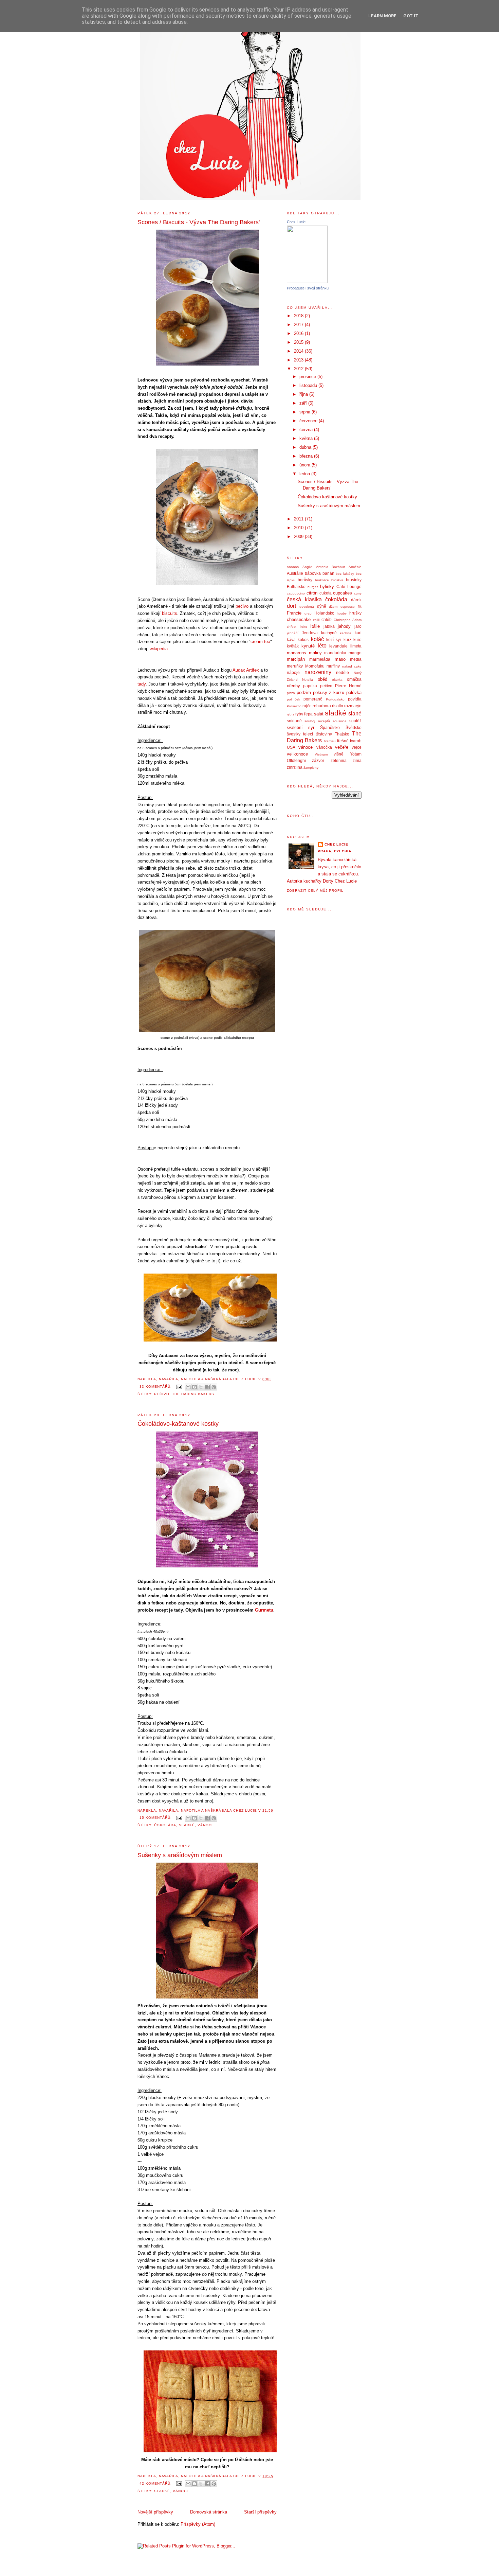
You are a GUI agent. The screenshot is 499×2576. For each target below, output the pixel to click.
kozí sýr (334, 639)
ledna (305, 474)
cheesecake (299, 619)
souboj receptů (317, 721)
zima (357, 760)
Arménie (355, 567)
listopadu (309, 385)
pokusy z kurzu (329, 692)
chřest (292, 627)
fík (360, 607)
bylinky (327, 587)
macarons (297, 653)
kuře (357, 639)
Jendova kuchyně (319, 633)
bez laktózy (345, 574)
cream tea (260, 642)
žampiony (311, 768)
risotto (338, 706)
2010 (299, 528)
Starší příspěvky (260, 2512)
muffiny (333, 666)
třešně (343, 741)
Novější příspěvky (155, 2512)
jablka (329, 626)
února (306, 465)
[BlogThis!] (195, 1387)
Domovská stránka (209, 2512)
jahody (344, 626)
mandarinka (335, 653)
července (309, 421)
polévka (354, 692)
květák (293, 646)
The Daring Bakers (193, 1394)
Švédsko (354, 727)
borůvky (305, 580)
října (304, 394)
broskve (337, 580)
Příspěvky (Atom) (198, 2524)
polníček (293, 699)
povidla (355, 699)
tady (142, 684)
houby (342, 613)
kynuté (308, 646)
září (304, 403)
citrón (312, 593)
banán (328, 573)
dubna (306, 447)
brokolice (322, 580)
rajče (307, 706)
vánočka (324, 747)
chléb (327, 619)
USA (291, 747)
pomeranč (313, 699)
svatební (295, 727)
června (307, 430)
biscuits (170, 613)
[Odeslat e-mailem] (188, 1387)
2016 (299, 333)
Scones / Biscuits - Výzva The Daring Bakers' (199, 222)
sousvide (340, 721)
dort (291, 606)
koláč (317, 639)
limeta (356, 646)
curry (358, 593)
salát (319, 714)
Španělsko (330, 727)
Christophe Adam (348, 620)
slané (355, 714)
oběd (322, 679)
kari (358, 633)
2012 (299, 369)
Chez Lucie (296, 222)
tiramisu (330, 741)
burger (313, 587)
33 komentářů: (156, 1387)
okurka (337, 680)
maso (340, 659)
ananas (293, 567)
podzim (304, 692)
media (356, 659)
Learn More (382, 16)
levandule (338, 646)
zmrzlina (295, 767)
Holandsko (324, 613)
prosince (308, 377)
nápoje (293, 672)
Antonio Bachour (331, 567)
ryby (299, 714)
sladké (187, 1825)
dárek (356, 600)
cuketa (326, 593)
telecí (308, 734)
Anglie (307, 567)
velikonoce (297, 754)
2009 (299, 537)
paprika (310, 686)
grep (308, 613)
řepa (308, 714)
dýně (322, 606)
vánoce (206, 1825)
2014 (299, 351)
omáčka (354, 679)
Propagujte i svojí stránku (308, 288)
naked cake (352, 666)
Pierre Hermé (348, 686)
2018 (299, 316)
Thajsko (342, 734)
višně (339, 754)
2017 (299, 325)
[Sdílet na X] (201, 1387)
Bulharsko (296, 587)
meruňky (295, 666)
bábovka (313, 573)
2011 (299, 519)
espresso (348, 607)
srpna (306, 412)
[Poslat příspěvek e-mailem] (179, 1387)
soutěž (355, 721)
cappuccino (296, 593)
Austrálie (295, 573)
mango (355, 653)
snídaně (294, 721)
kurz (347, 639)
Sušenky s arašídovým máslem (180, 1855)
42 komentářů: (156, 2483)
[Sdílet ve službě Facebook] (207, 1387)
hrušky (355, 613)
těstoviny (324, 734)
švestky (294, 734)
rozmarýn (353, 706)
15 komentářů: (156, 1818)
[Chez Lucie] (307, 281)
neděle (343, 672)
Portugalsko (335, 699)
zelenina (339, 760)
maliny (315, 653)
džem (333, 607)
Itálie (315, 626)
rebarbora (322, 706)
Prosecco (294, 706)
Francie (294, 613)
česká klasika (304, 599)
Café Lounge (349, 587)
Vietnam (321, 754)
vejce (357, 747)
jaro (358, 626)
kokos (303, 639)
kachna (346, 633)
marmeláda (320, 659)
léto (322, 646)
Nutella (308, 680)
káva (291, 639)
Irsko (303, 627)
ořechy (293, 686)
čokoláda (165, 1825)
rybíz (291, 714)
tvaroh (356, 741)
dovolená (307, 607)
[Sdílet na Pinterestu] (214, 1387)
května (307, 438)
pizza (291, 693)
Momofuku (315, 666)
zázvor (318, 760)
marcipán (296, 659)
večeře (342, 747)
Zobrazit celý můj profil (315, 891)
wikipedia (159, 649)
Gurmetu (264, 1610)
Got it (411, 16)
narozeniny (318, 672)
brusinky (354, 580)
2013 (299, 360)
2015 (299, 342)
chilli (316, 620)
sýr (311, 727)
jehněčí (293, 633)
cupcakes (343, 593)
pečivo (242, 606)
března (307, 456)
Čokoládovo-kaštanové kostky (178, 1424)
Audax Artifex (246, 670)
